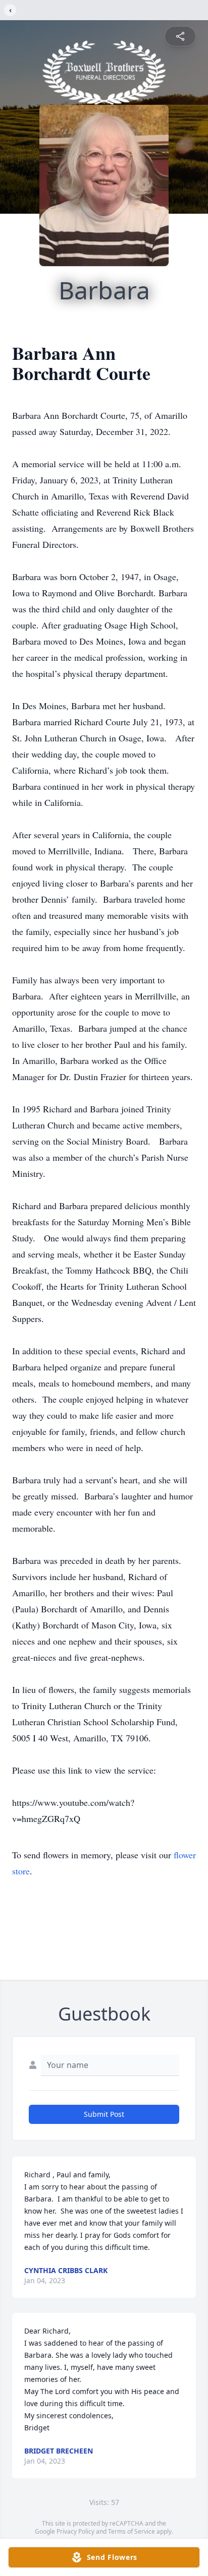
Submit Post (104, 2114)
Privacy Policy (75, 2531)
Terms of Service (132, 2531)
